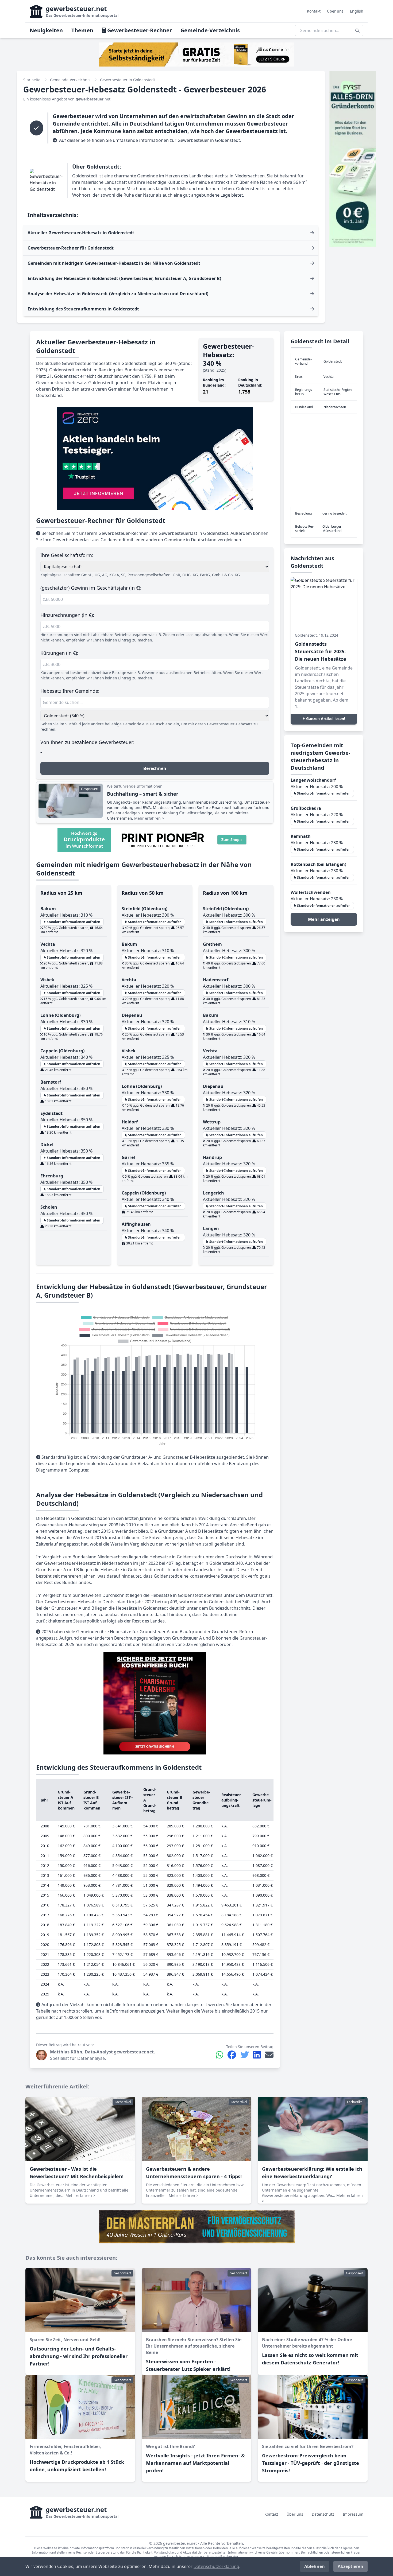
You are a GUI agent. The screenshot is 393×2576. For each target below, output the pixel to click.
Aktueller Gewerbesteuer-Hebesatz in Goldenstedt (81, 233)
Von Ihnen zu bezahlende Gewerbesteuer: (87, 742)
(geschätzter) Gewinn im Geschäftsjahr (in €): (91, 588)
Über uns (335, 11)
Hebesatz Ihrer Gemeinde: (70, 691)
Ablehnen (315, 2566)
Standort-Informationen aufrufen (73, 922)
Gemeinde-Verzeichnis (210, 30)
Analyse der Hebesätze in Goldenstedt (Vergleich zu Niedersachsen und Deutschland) (118, 294)
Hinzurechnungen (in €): (67, 615)
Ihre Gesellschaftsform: (67, 555)
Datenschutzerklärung (216, 2566)
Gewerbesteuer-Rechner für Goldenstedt (71, 248)
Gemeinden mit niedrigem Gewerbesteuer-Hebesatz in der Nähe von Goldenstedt (114, 263)
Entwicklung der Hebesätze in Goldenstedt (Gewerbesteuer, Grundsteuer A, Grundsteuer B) (124, 278)
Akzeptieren (350, 2566)
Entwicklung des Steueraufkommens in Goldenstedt (83, 309)
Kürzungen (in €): (59, 653)
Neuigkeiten (46, 30)
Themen (82, 30)
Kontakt (314, 11)
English (357, 11)
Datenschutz (323, 2514)
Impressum (353, 2514)
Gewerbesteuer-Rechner (139, 30)
